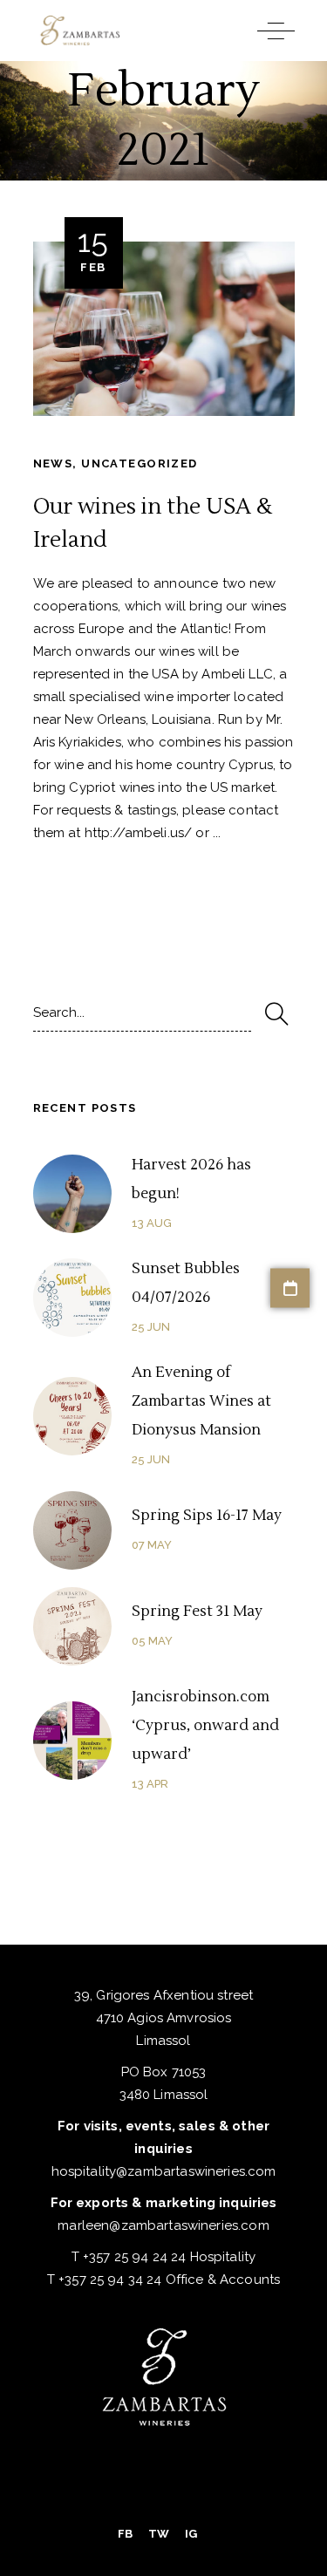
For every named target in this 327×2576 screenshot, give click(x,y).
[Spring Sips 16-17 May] (72, 1530)
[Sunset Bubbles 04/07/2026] (72, 1298)
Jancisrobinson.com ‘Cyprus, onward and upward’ (205, 1726)
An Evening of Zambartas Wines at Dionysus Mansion (201, 1401)
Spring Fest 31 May (197, 1612)
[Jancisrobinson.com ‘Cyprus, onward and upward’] (72, 1741)
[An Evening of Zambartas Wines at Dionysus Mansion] (72, 1416)
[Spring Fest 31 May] (72, 1626)
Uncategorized (140, 463)
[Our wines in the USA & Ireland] (164, 329)
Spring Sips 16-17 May (207, 1516)
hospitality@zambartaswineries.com (164, 2171)
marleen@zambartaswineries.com (163, 2225)
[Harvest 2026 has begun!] (72, 1194)
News (53, 463)
